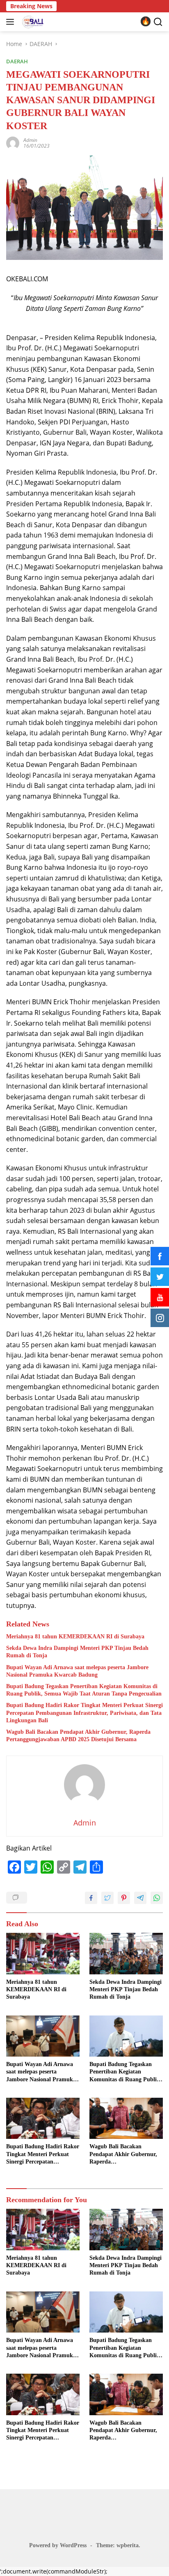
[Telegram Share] (140, 1898)
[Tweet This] (107, 1898)
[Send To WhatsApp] (157, 1898)
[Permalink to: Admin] (13, 142)
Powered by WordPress (58, 2545)
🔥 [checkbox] (146, 21)
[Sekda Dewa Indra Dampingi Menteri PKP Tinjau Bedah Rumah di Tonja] (126, 1954)
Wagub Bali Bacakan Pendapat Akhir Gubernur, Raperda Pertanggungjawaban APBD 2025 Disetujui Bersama (78, 1736)
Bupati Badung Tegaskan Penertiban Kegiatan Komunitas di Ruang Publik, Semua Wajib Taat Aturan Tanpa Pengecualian (84, 1690)
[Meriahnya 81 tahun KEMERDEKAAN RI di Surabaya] (43, 1954)
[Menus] (12, 22)
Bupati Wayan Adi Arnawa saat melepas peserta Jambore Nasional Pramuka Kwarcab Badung (77, 1671)
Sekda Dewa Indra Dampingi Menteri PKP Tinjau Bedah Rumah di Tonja (77, 1652)
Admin (30, 140)
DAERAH (17, 61)
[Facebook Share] (91, 1898)
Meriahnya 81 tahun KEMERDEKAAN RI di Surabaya (75, 1637)
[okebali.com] (32, 22)
